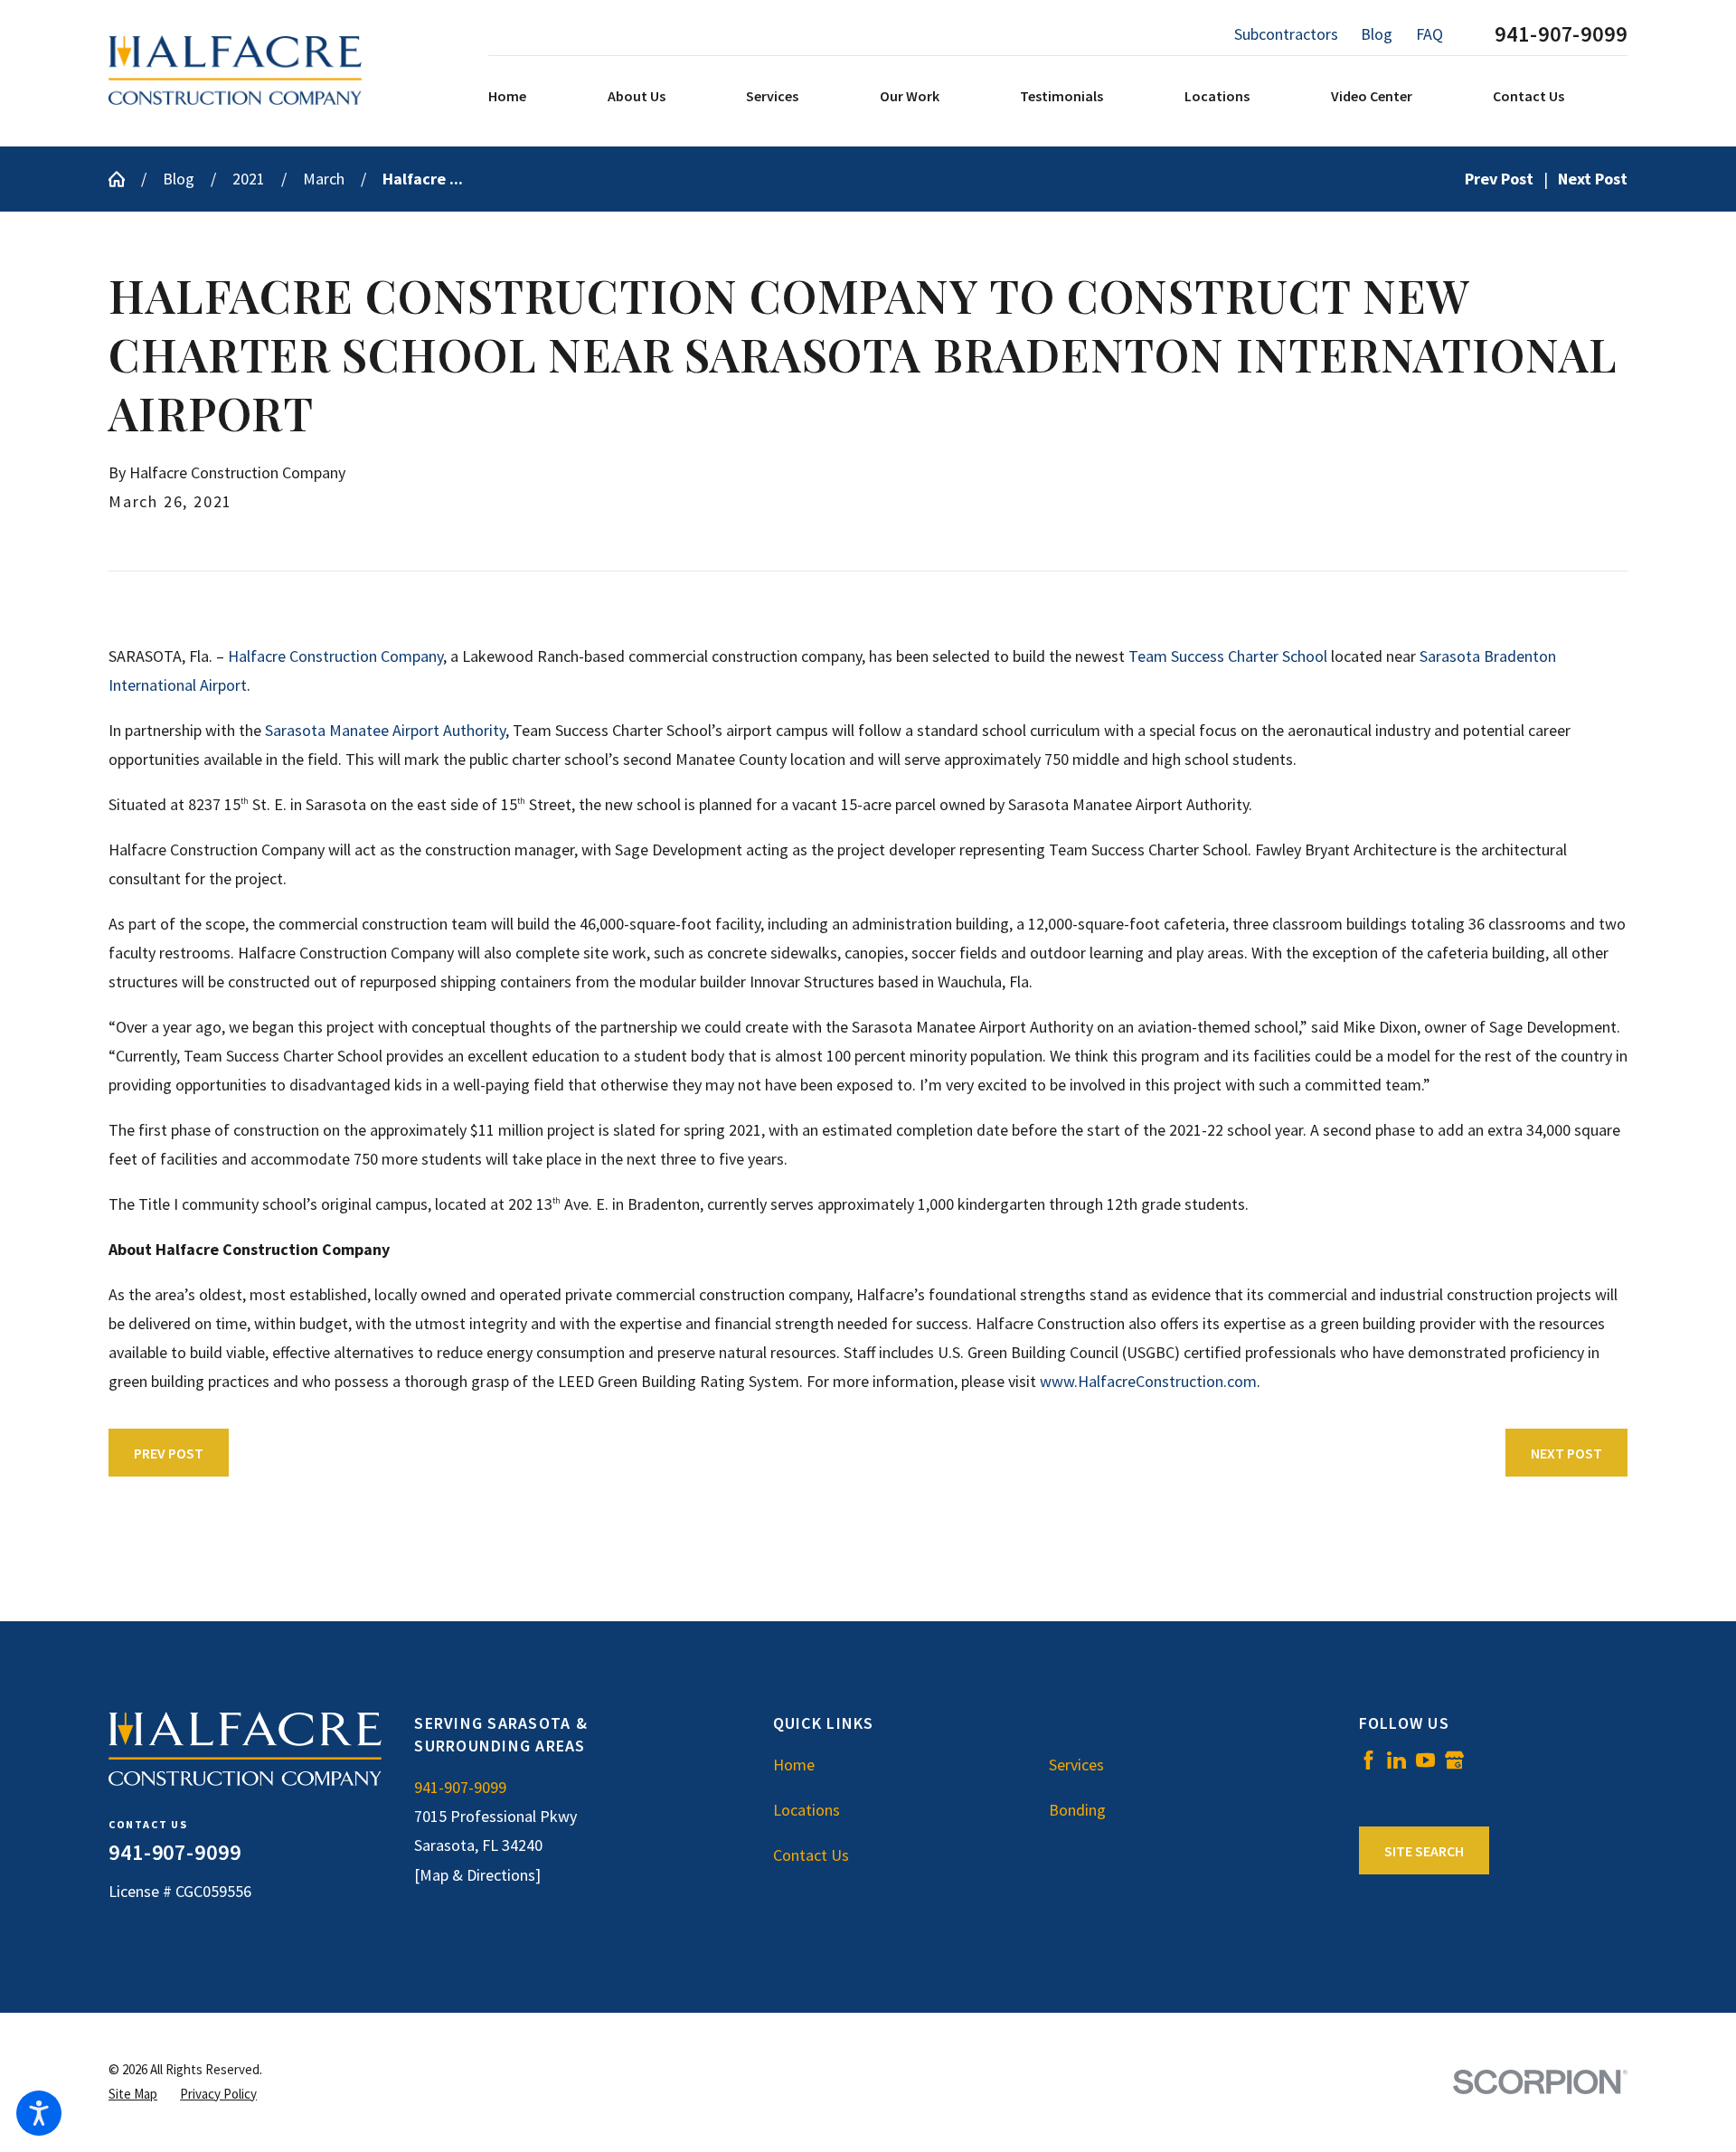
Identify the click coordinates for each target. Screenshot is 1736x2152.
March (324, 179)
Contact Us (811, 1855)
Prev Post (169, 1453)
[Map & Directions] (477, 1875)
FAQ (1429, 34)
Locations (807, 1810)
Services (1076, 1765)
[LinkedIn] (1396, 1760)
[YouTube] (1425, 1760)
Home (794, 1765)
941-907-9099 (1561, 34)
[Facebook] (1368, 1760)
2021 (249, 179)
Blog (1377, 34)
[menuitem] (543, 97)
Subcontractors (1286, 34)
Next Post (1566, 1453)
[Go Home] (125, 179)
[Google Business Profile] (1454, 1760)
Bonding (1077, 1810)
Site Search (1424, 1851)
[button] (39, 2113)
